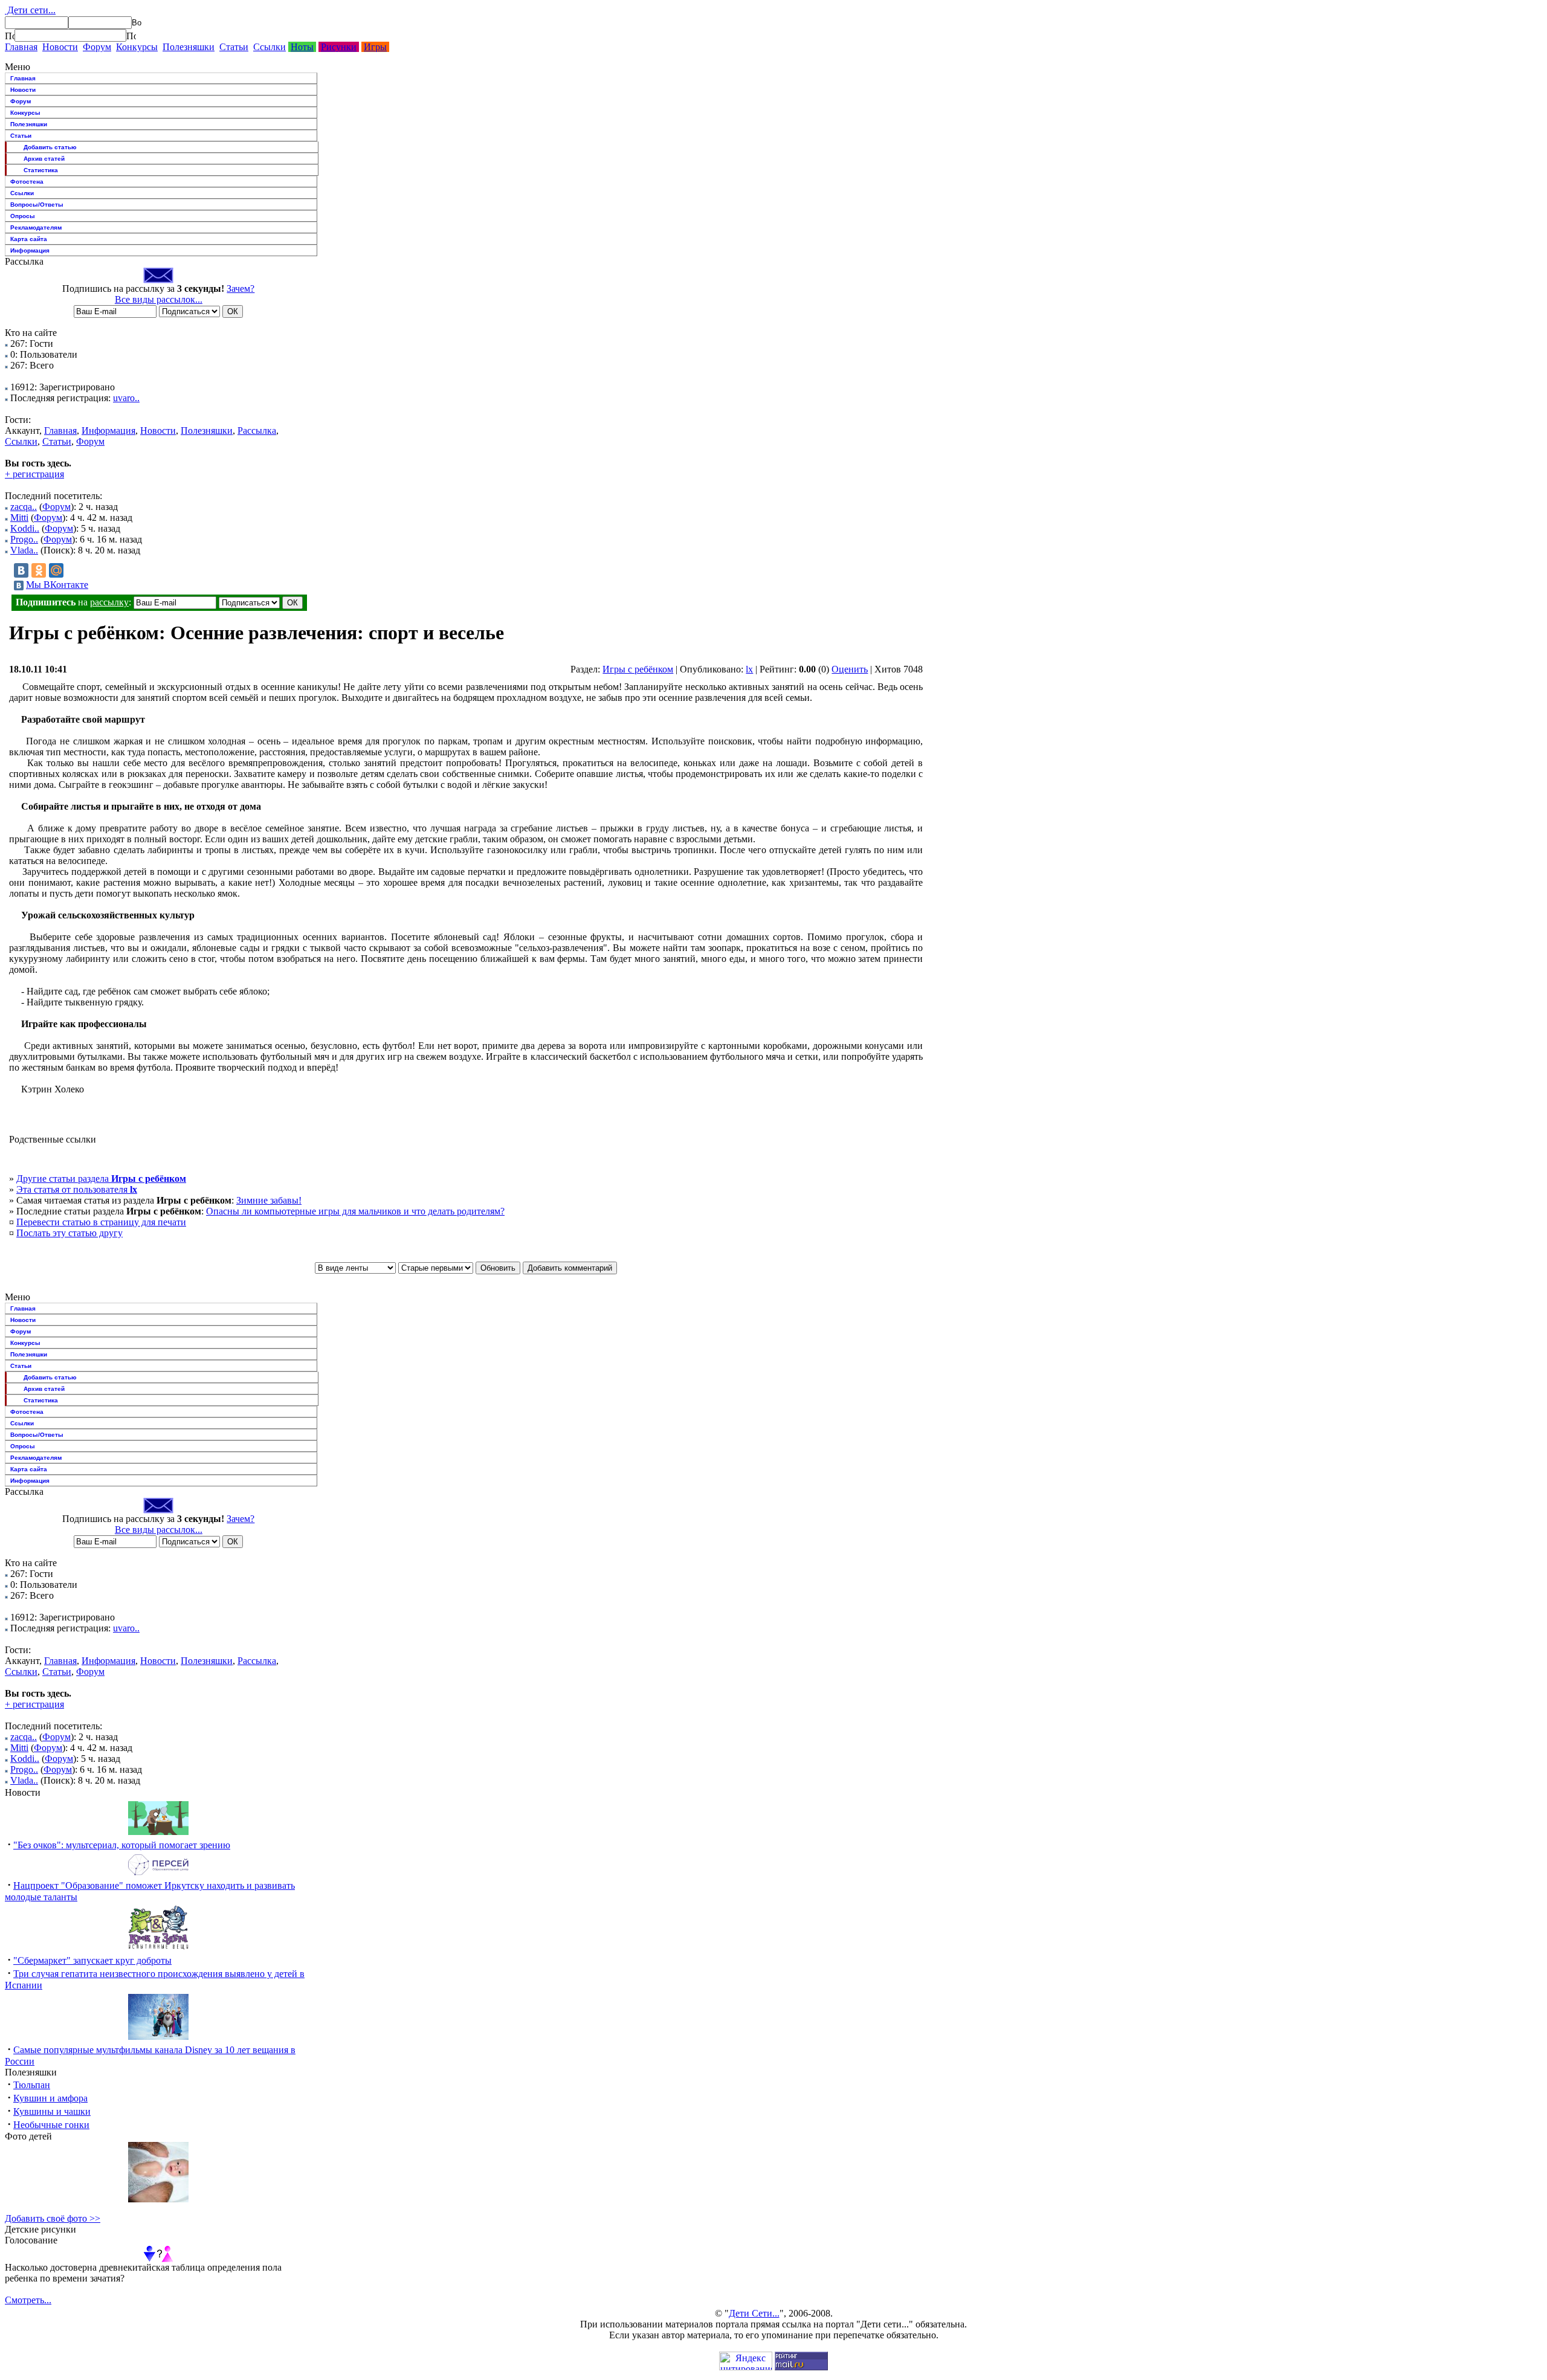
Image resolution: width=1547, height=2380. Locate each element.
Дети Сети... (754, 2313)
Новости (60, 47)
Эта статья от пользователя (77, 1189)
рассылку (109, 602)
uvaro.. (126, 398)
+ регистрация (34, 474)
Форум (97, 47)
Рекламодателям (36, 227)
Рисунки (339, 47)
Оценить (850, 669)
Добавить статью (50, 147)
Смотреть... (28, 2300)
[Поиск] (10, 36)
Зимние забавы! (269, 1200)
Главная (21, 47)
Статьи (234, 47)
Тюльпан (32, 2085)
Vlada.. (24, 550)
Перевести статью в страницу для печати (101, 1222)
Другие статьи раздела (101, 1179)
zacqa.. (24, 507)
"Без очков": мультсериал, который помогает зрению (122, 1845)
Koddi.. (25, 528)
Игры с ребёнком (638, 669)
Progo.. (24, 539)
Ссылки (270, 47)
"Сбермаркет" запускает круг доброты (92, 1960)
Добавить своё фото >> (53, 2218)
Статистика (41, 170)
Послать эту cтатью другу (69, 1233)
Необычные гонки (51, 2125)
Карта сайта (29, 239)
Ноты (302, 47)
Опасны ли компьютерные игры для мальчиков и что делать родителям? (355, 1211)
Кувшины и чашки (52, 2111)
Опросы (23, 216)
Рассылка (257, 431)
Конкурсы (137, 47)
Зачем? (241, 289)
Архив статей (44, 159)
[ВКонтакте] (21, 570)
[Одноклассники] (39, 570)
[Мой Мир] (56, 570)
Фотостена (27, 182)
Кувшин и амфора (50, 2098)
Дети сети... (30, 10)
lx (749, 669)
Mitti (19, 518)
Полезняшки (189, 47)
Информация (30, 250)
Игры (375, 47)
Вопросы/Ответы (37, 205)
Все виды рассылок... (159, 299)
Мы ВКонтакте (57, 585)
